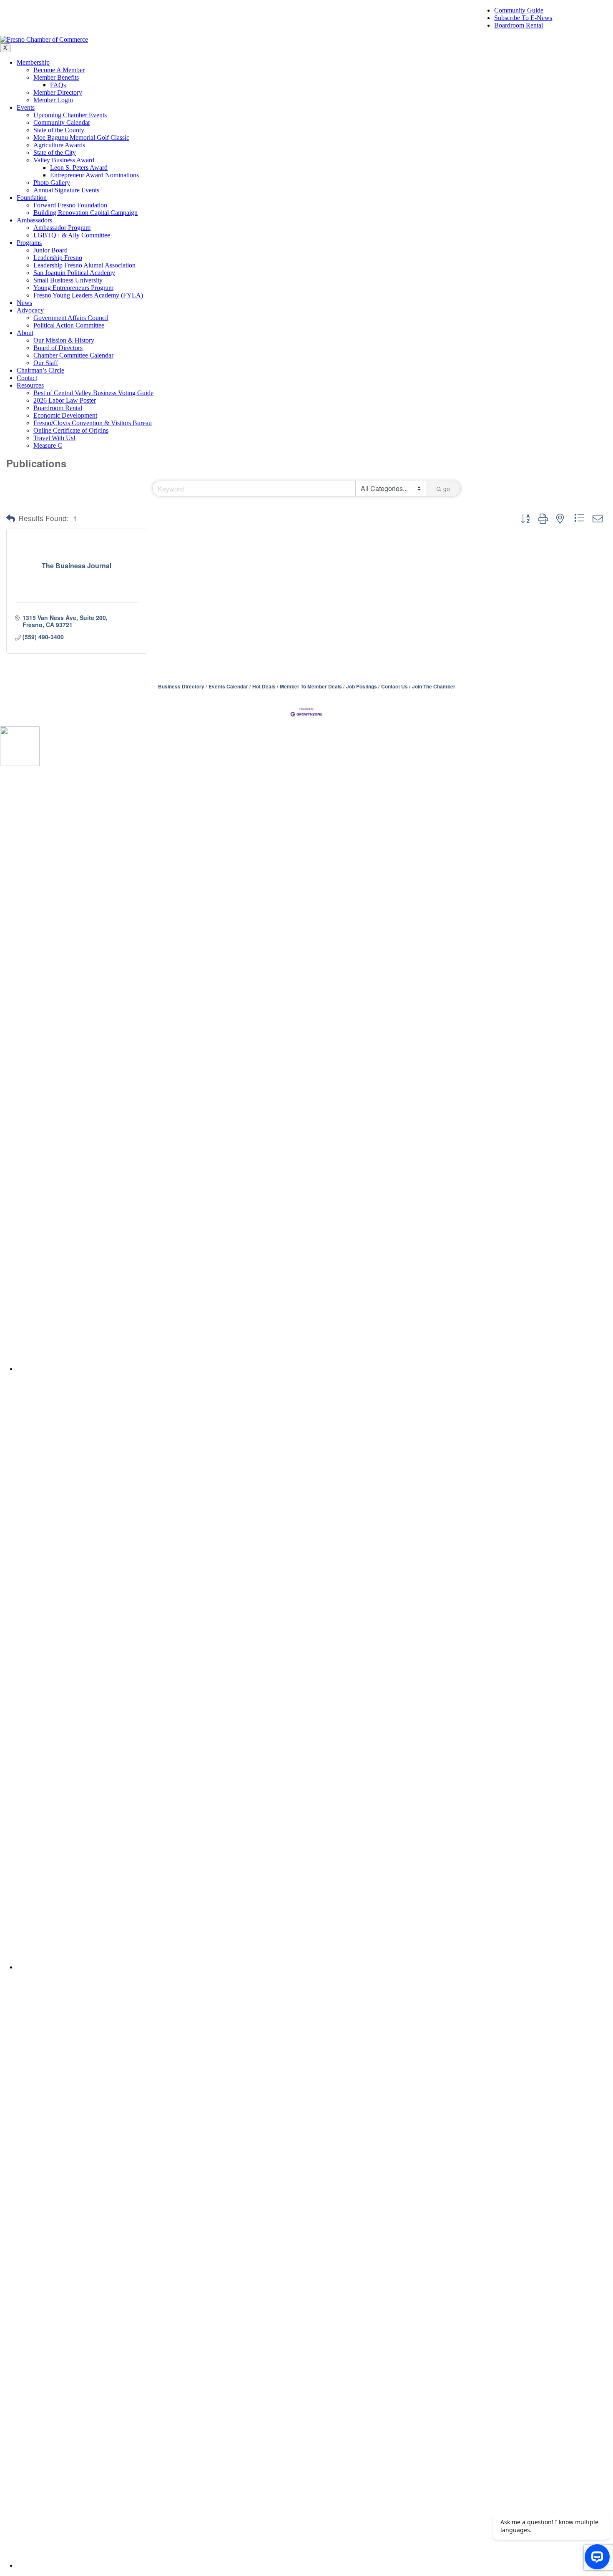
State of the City (55, 152)
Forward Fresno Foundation (70, 205)
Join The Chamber (434, 687)
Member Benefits (56, 77)
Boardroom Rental (519, 25)
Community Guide (519, 10)
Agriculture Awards (59, 145)
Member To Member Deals (311, 687)
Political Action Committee (69, 325)
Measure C (48, 445)
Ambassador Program (62, 228)
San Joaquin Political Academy (74, 273)
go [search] (447, 489)
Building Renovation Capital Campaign (85, 213)
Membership (33, 62)
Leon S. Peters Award (79, 168)
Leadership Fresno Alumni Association (84, 265)
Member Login (53, 100)
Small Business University (68, 280)
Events (26, 107)
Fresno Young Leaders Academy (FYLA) (88, 295)
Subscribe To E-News (523, 18)
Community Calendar (62, 122)
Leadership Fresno (58, 258)
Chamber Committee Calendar (73, 355)
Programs (29, 243)
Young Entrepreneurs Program (73, 288)
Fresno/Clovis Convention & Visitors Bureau (93, 423)
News (24, 303)
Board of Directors (58, 348)
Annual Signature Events (66, 190)
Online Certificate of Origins (71, 430)
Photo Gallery (52, 183)
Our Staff (46, 363)
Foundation (32, 198)
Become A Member (59, 70)
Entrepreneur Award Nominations (94, 175)
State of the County (59, 130)
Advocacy (30, 310)
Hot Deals (264, 687)
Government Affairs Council (71, 318)
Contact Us (394, 687)
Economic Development (65, 415)
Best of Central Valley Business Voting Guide (93, 393)
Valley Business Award (64, 160)
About (25, 333)
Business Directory (181, 687)
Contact (27, 378)
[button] (11, 518)
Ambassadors (34, 220)
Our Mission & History (64, 340)
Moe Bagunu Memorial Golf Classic (81, 137)
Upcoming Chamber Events (70, 115)
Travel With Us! (54, 438)
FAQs (58, 85)
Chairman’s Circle (40, 370)
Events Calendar (228, 687)
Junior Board (50, 250)
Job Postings (362, 687)
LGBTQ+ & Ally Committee (72, 235)
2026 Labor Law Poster (65, 400)
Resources (30, 385)
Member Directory (58, 92)
